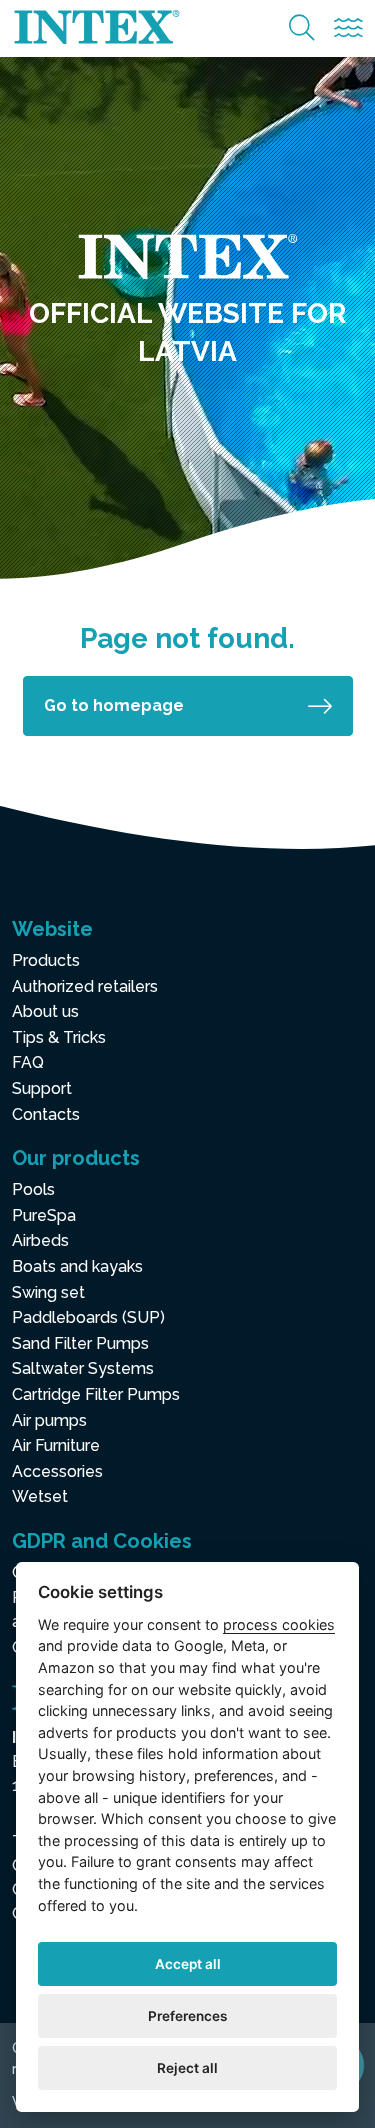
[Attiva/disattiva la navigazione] (348, 28)
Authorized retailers (85, 986)
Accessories (57, 1471)
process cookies (279, 1624)
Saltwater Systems (83, 1368)
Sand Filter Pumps (80, 1343)
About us (45, 1011)
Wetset (40, 1496)
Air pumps (49, 1420)
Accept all (188, 1964)
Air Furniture (56, 1445)
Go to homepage (114, 705)
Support (42, 1088)
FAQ (28, 1062)
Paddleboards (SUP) (88, 1317)
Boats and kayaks (77, 1266)
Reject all (187, 2068)
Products (46, 960)
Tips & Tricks (59, 1037)
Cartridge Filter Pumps (96, 1394)
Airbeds (40, 1240)
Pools (33, 1189)
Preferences (187, 2016)
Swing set (48, 1292)
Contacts (46, 1114)
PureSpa (44, 1215)
